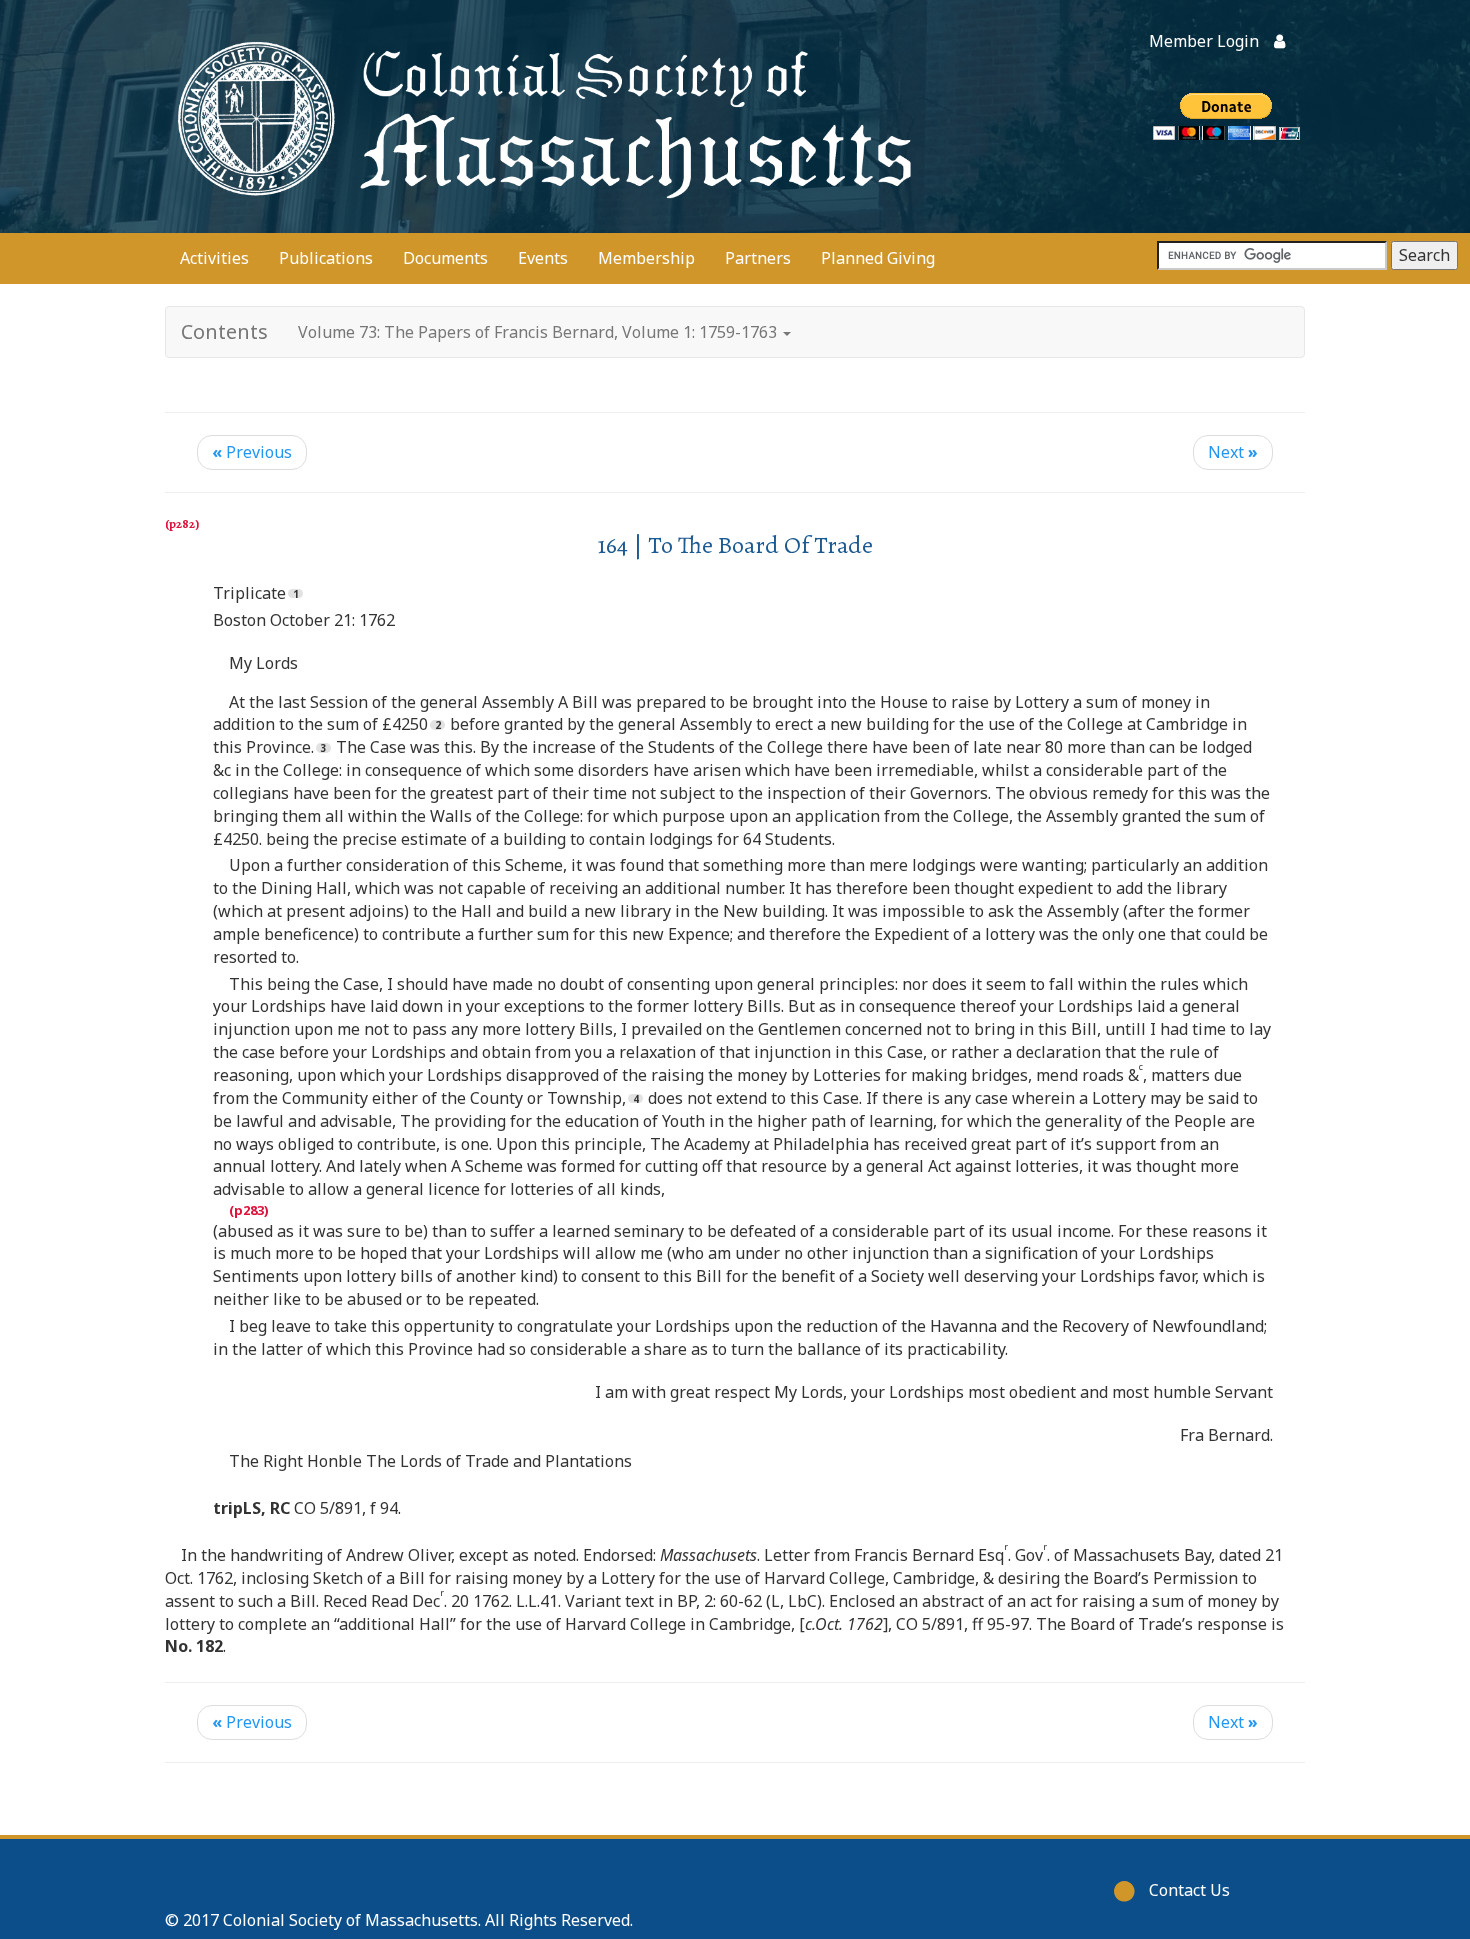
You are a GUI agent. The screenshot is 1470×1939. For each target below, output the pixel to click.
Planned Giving (878, 258)
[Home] (540, 116)
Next (1233, 452)
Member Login (1204, 41)
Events (543, 258)
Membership (646, 258)
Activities (214, 258)
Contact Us (1189, 1890)
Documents (445, 258)
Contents (224, 331)
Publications (326, 258)
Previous (252, 452)
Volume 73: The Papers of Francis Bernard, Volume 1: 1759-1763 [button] (539, 332)
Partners (758, 258)
